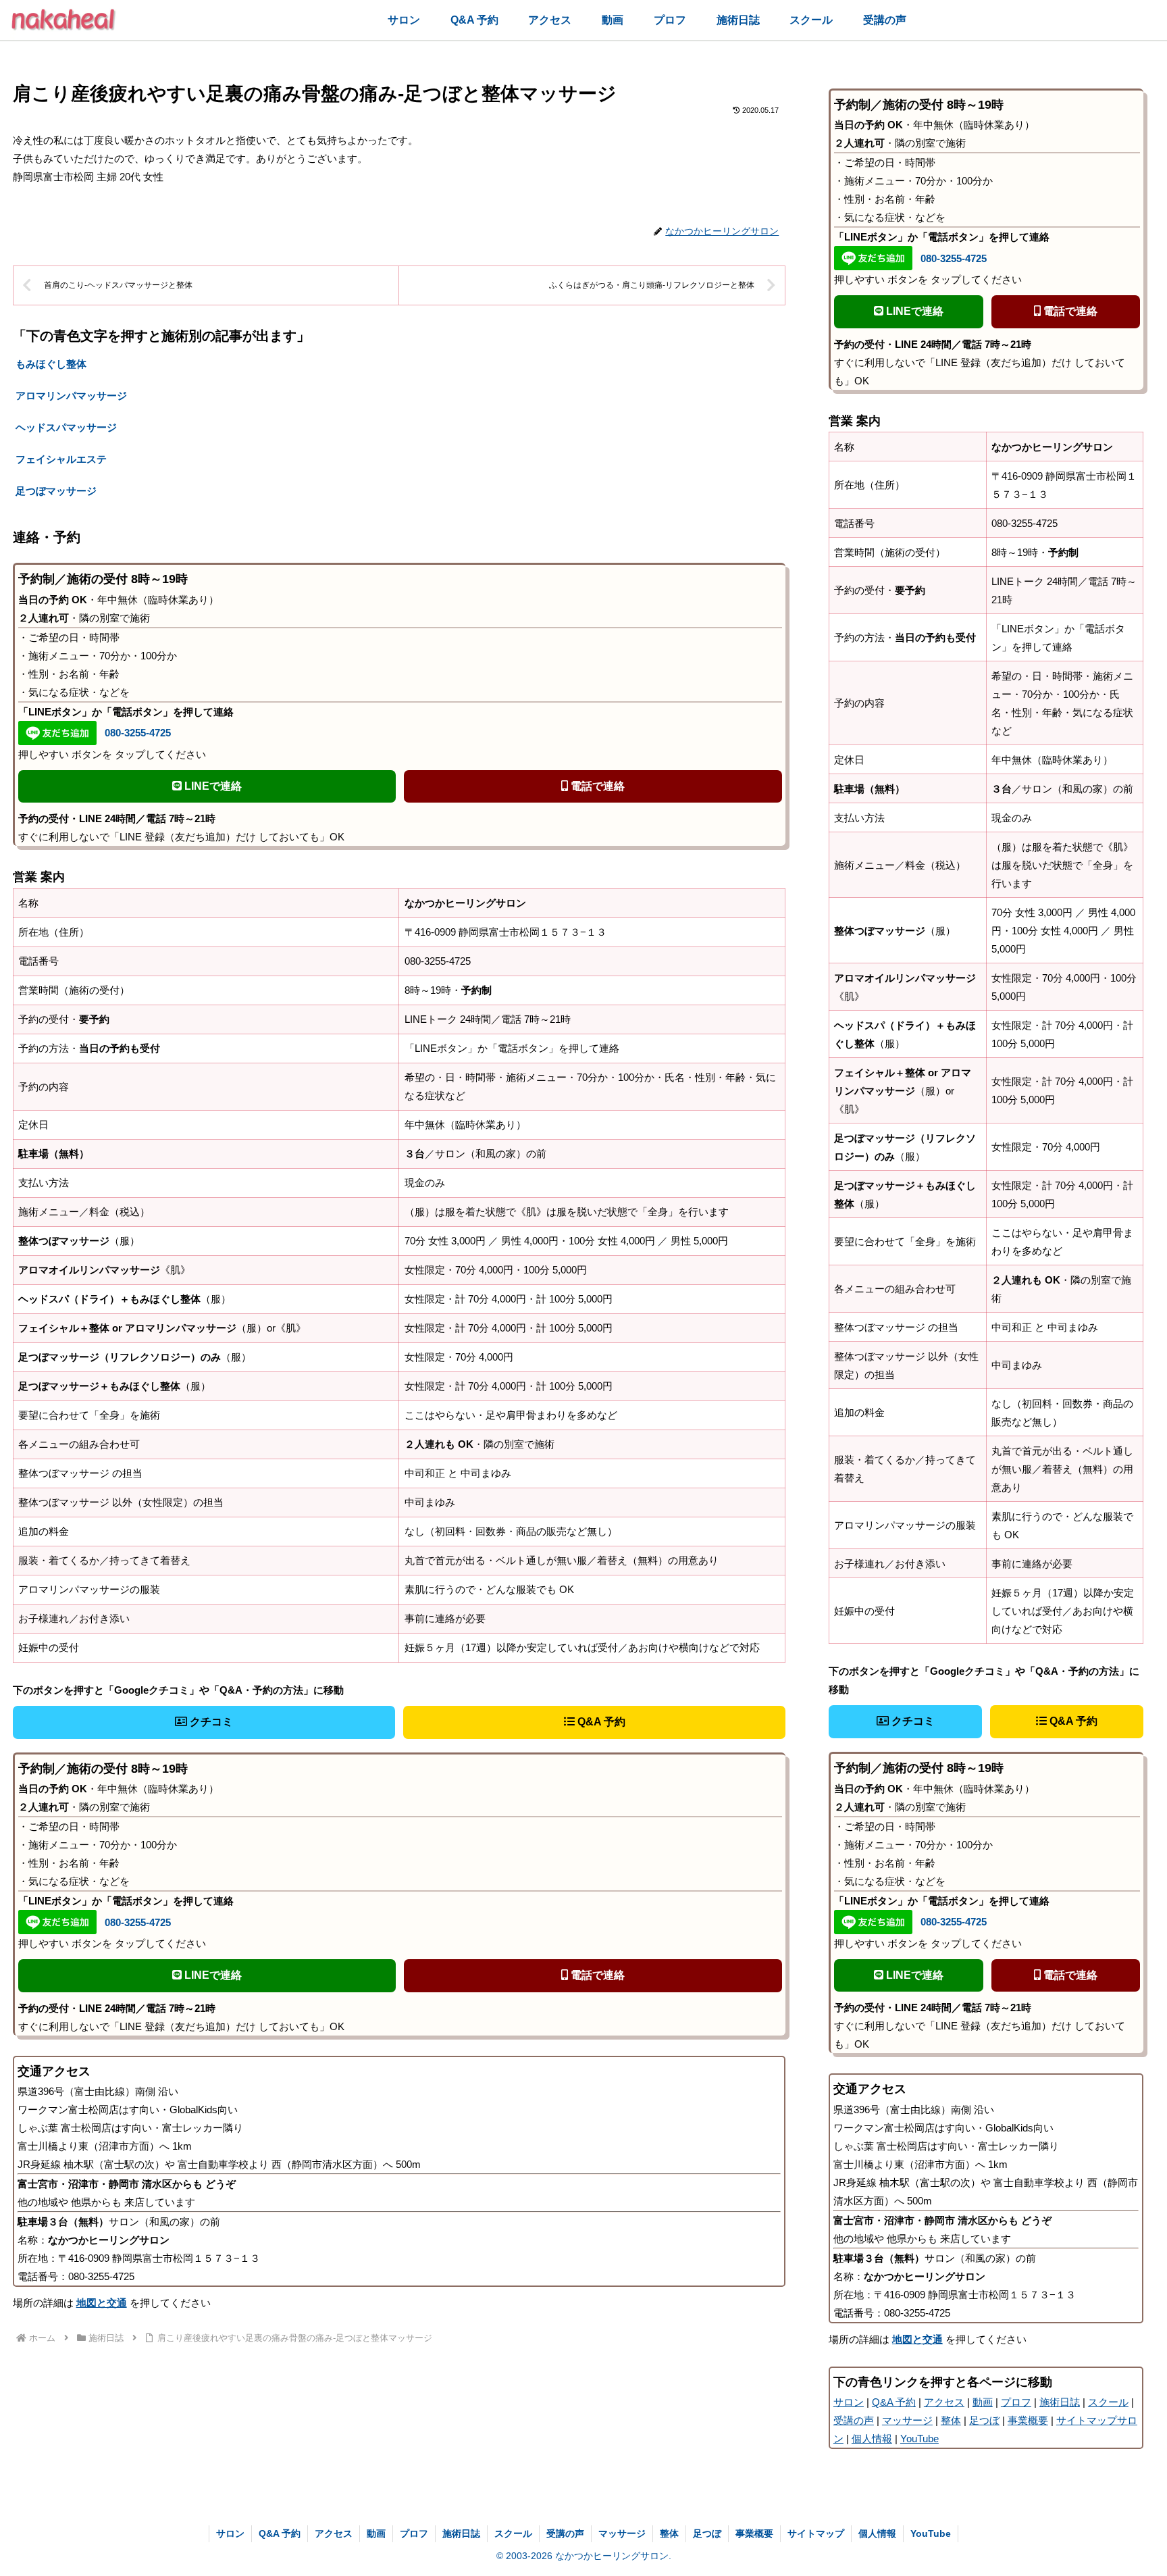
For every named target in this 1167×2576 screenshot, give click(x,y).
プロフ (1016, 2402)
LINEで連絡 (212, 786)
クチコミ (210, 1722)
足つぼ (984, 2420)
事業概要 (1028, 2420)
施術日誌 (1060, 2402)
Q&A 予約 (600, 1722)
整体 (951, 2420)
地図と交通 (102, 2303)
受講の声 (854, 2420)
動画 (983, 2402)
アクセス (944, 2402)
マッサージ (907, 2420)
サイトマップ (816, 2533)
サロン (849, 2402)
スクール (1108, 2402)
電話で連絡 (596, 786)
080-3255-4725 (138, 733)
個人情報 (872, 2439)
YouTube (919, 2439)
